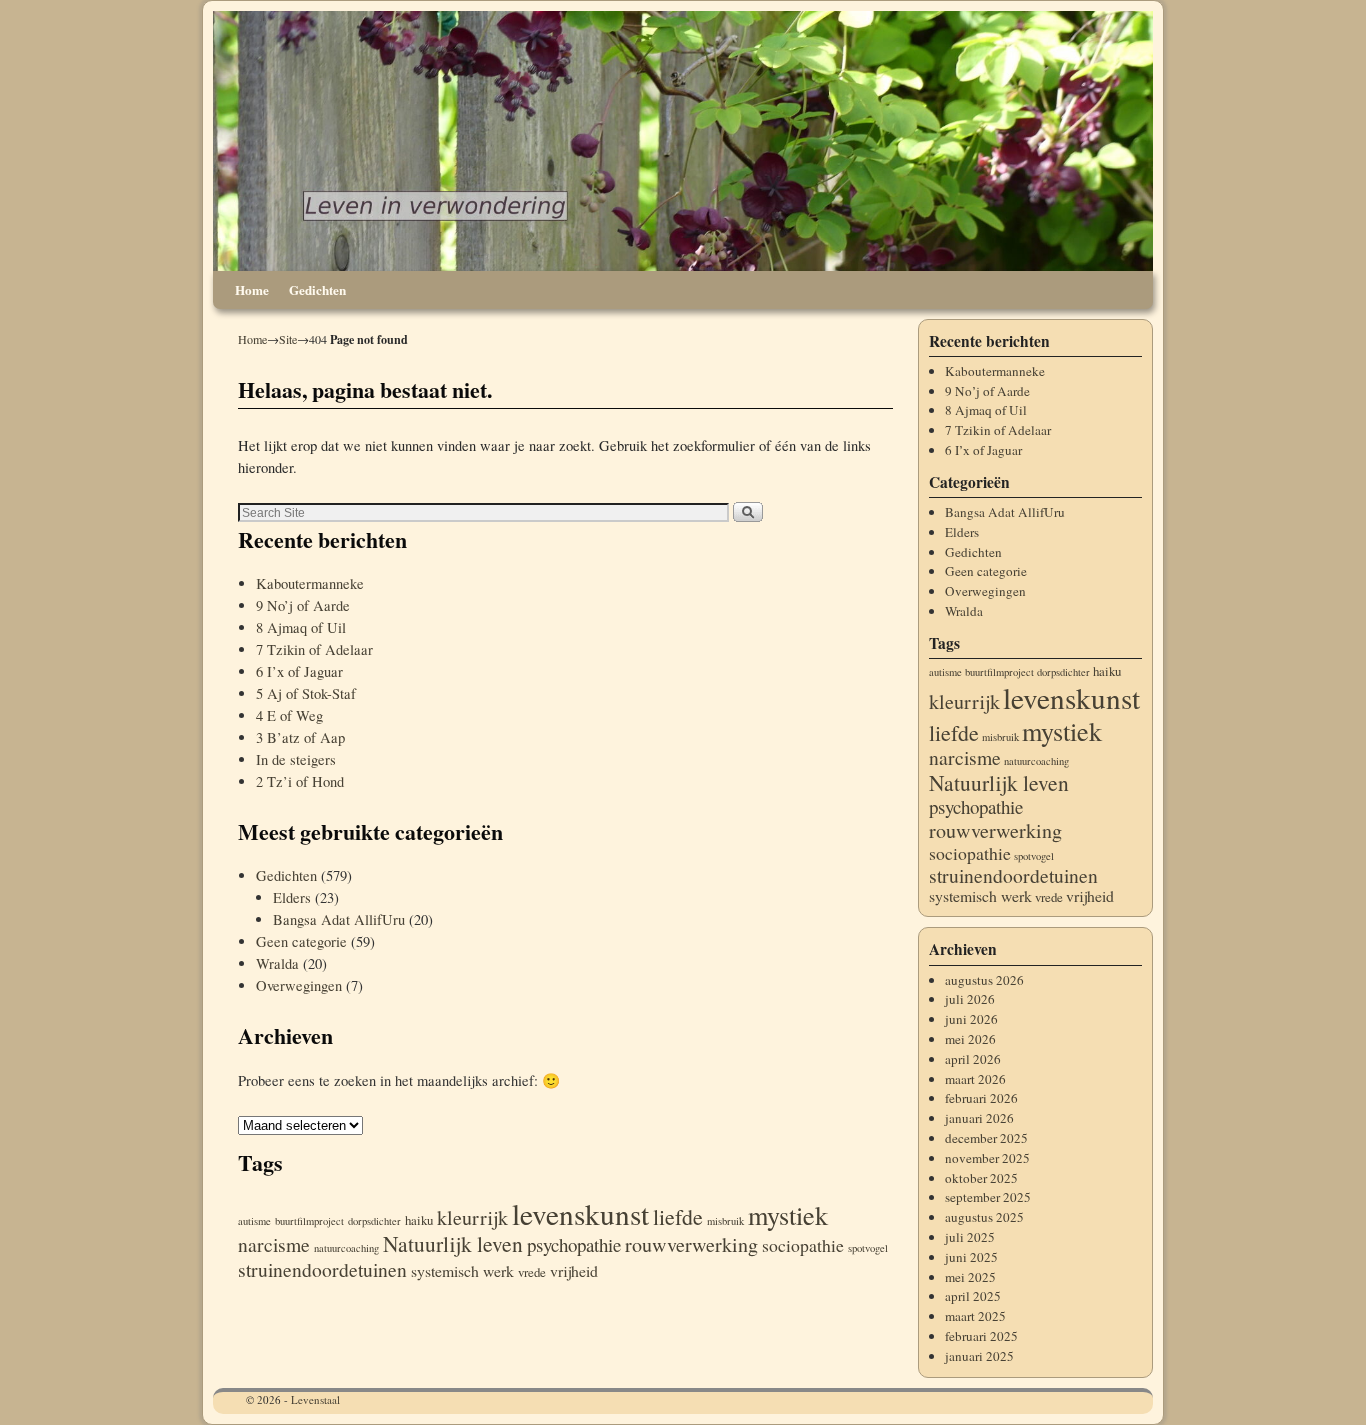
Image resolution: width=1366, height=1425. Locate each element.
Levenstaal (315, 1399)
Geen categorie (301, 941)
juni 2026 (971, 1019)
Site (288, 339)
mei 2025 (970, 1277)
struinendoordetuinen (322, 1269)
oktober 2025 (981, 1178)
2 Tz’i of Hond (300, 781)
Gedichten (317, 290)
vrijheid (574, 1270)
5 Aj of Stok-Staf (306, 693)
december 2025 (986, 1138)
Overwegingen (299, 985)
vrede (532, 1272)
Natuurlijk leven (453, 1243)
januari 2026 (979, 1118)
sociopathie (803, 1245)
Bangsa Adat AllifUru (339, 919)
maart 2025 (975, 1316)
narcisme (274, 1244)
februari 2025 (981, 1336)
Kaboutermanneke (310, 583)
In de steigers (296, 759)
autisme (254, 1221)
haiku (419, 1220)
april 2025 (973, 1296)
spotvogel (868, 1248)
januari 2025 (979, 1356)
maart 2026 (975, 1079)
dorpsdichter (374, 1221)
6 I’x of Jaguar (299, 671)
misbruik (725, 1221)
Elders (292, 897)
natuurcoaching (346, 1248)
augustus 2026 (984, 980)
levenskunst (580, 1213)
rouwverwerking (691, 1244)
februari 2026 (981, 1098)
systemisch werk (462, 1270)
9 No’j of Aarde (303, 605)
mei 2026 (970, 1039)
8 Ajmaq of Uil (301, 627)
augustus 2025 (984, 1217)
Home (252, 290)
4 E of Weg (289, 715)
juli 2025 (970, 1237)
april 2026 (973, 1059)
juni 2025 (971, 1257)
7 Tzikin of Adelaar (314, 649)
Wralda (277, 963)
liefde (678, 1216)
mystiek (788, 1214)
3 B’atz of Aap (300, 737)
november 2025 (987, 1158)
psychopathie (574, 1244)
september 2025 (988, 1197)
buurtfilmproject (309, 1221)
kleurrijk (472, 1217)
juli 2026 (970, 999)
